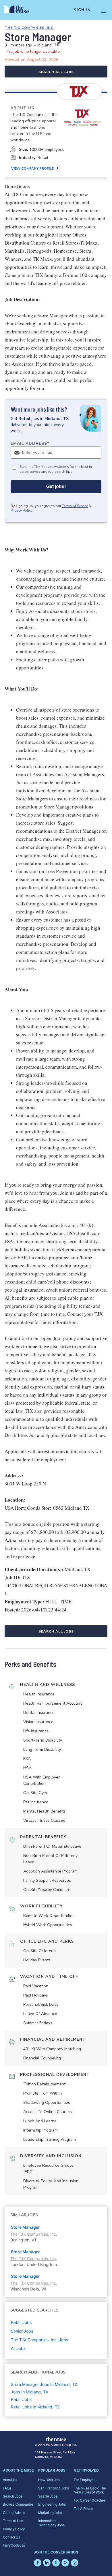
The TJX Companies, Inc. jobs (39, 2340)
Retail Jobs (21, 2399)
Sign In (82, 10)
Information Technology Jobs (51, 2522)
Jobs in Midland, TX (30, 2392)
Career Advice (14, 2512)
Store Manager (25, 2227)
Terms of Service (75, 506)
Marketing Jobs (50, 2512)
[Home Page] (20, 10)
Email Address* (30, 443)
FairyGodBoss (14, 2545)
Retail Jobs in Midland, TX (35, 2407)
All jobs (18, 2348)
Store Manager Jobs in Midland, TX (44, 2384)
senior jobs (22, 2331)
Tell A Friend (84, 2508)
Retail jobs (21, 2322)
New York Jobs (50, 2480)
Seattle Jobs (48, 2496)
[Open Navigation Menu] (104, 10)
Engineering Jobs (52, 2504)
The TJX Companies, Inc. (30, 28)
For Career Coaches (90, 2500)
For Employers (85, 2480)
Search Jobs (13, 2496)
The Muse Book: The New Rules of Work (90, 2490)
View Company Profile (32, 168)
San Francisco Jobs (54, 2488)
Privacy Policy (22, 511)
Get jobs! (56, 486)
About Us (10, 2480)
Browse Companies (18, 2504)
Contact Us (11, 2537)
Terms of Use (13, 2520)
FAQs (7, 2488)
